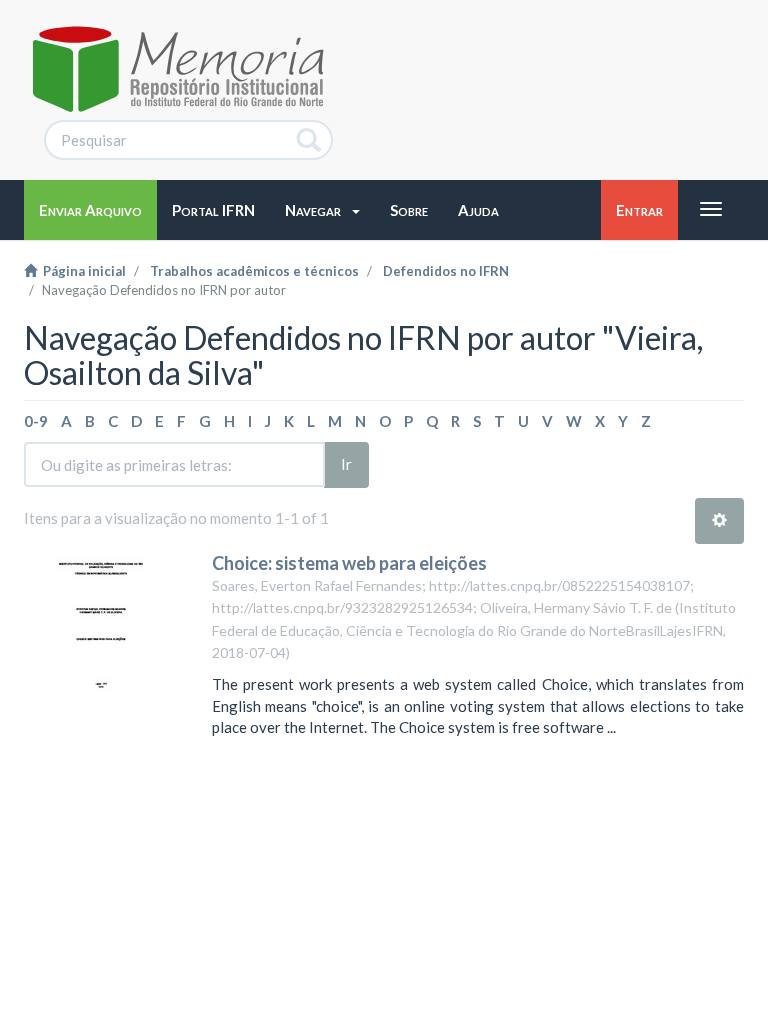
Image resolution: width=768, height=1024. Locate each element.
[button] (322, 210)
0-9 (36, 421)
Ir (346, 464)
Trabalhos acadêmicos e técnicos (254, 271)
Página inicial (81, 271)
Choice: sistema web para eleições (349, 563)
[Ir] (309, 140)
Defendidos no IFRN (446, 271)
